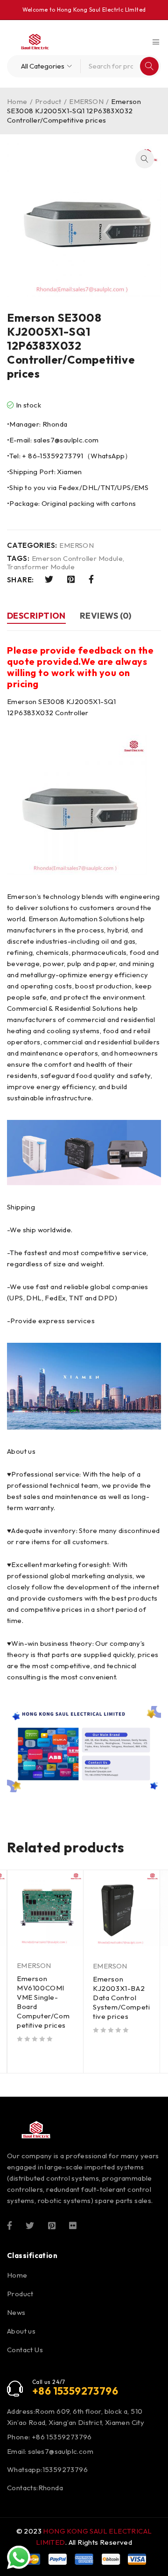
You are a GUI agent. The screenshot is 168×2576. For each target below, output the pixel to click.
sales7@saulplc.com (61, 2451)
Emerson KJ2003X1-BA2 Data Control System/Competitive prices (121, 1998)
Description (36, 616)
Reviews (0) (106, 616)
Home (17, 101)
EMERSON (86, 101)
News (16, 2312)
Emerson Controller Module (77, 559)
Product (48, 101)
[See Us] (52, 2225)
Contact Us (25, 2350)
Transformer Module (41, 567)
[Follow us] (30, 2225)
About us (21, 2331)
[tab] (36, 617)
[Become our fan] (10, 2225)
